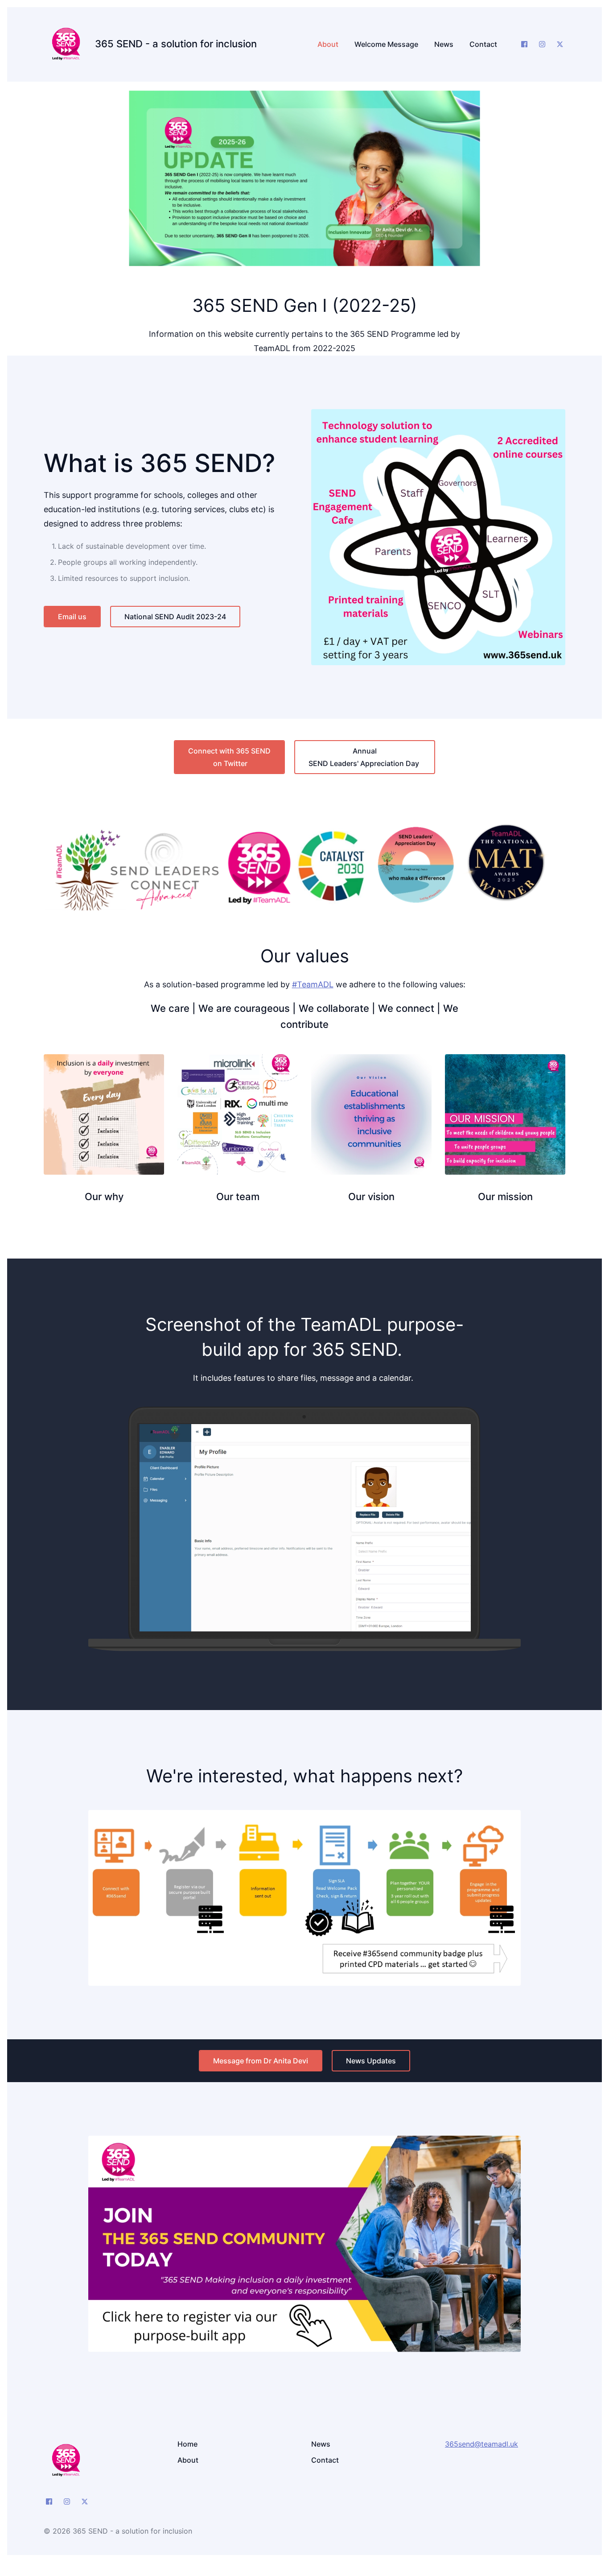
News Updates (371, 2061)
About (188, 2460)
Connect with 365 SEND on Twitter (229, 757)
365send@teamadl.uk (481, 2444)
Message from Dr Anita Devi (261, 2061)
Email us (72, 617)
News (321, 2444)
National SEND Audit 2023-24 (175, 617)
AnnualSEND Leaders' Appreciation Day (365, 757)
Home (187, 2444)
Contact (325, 2460)
